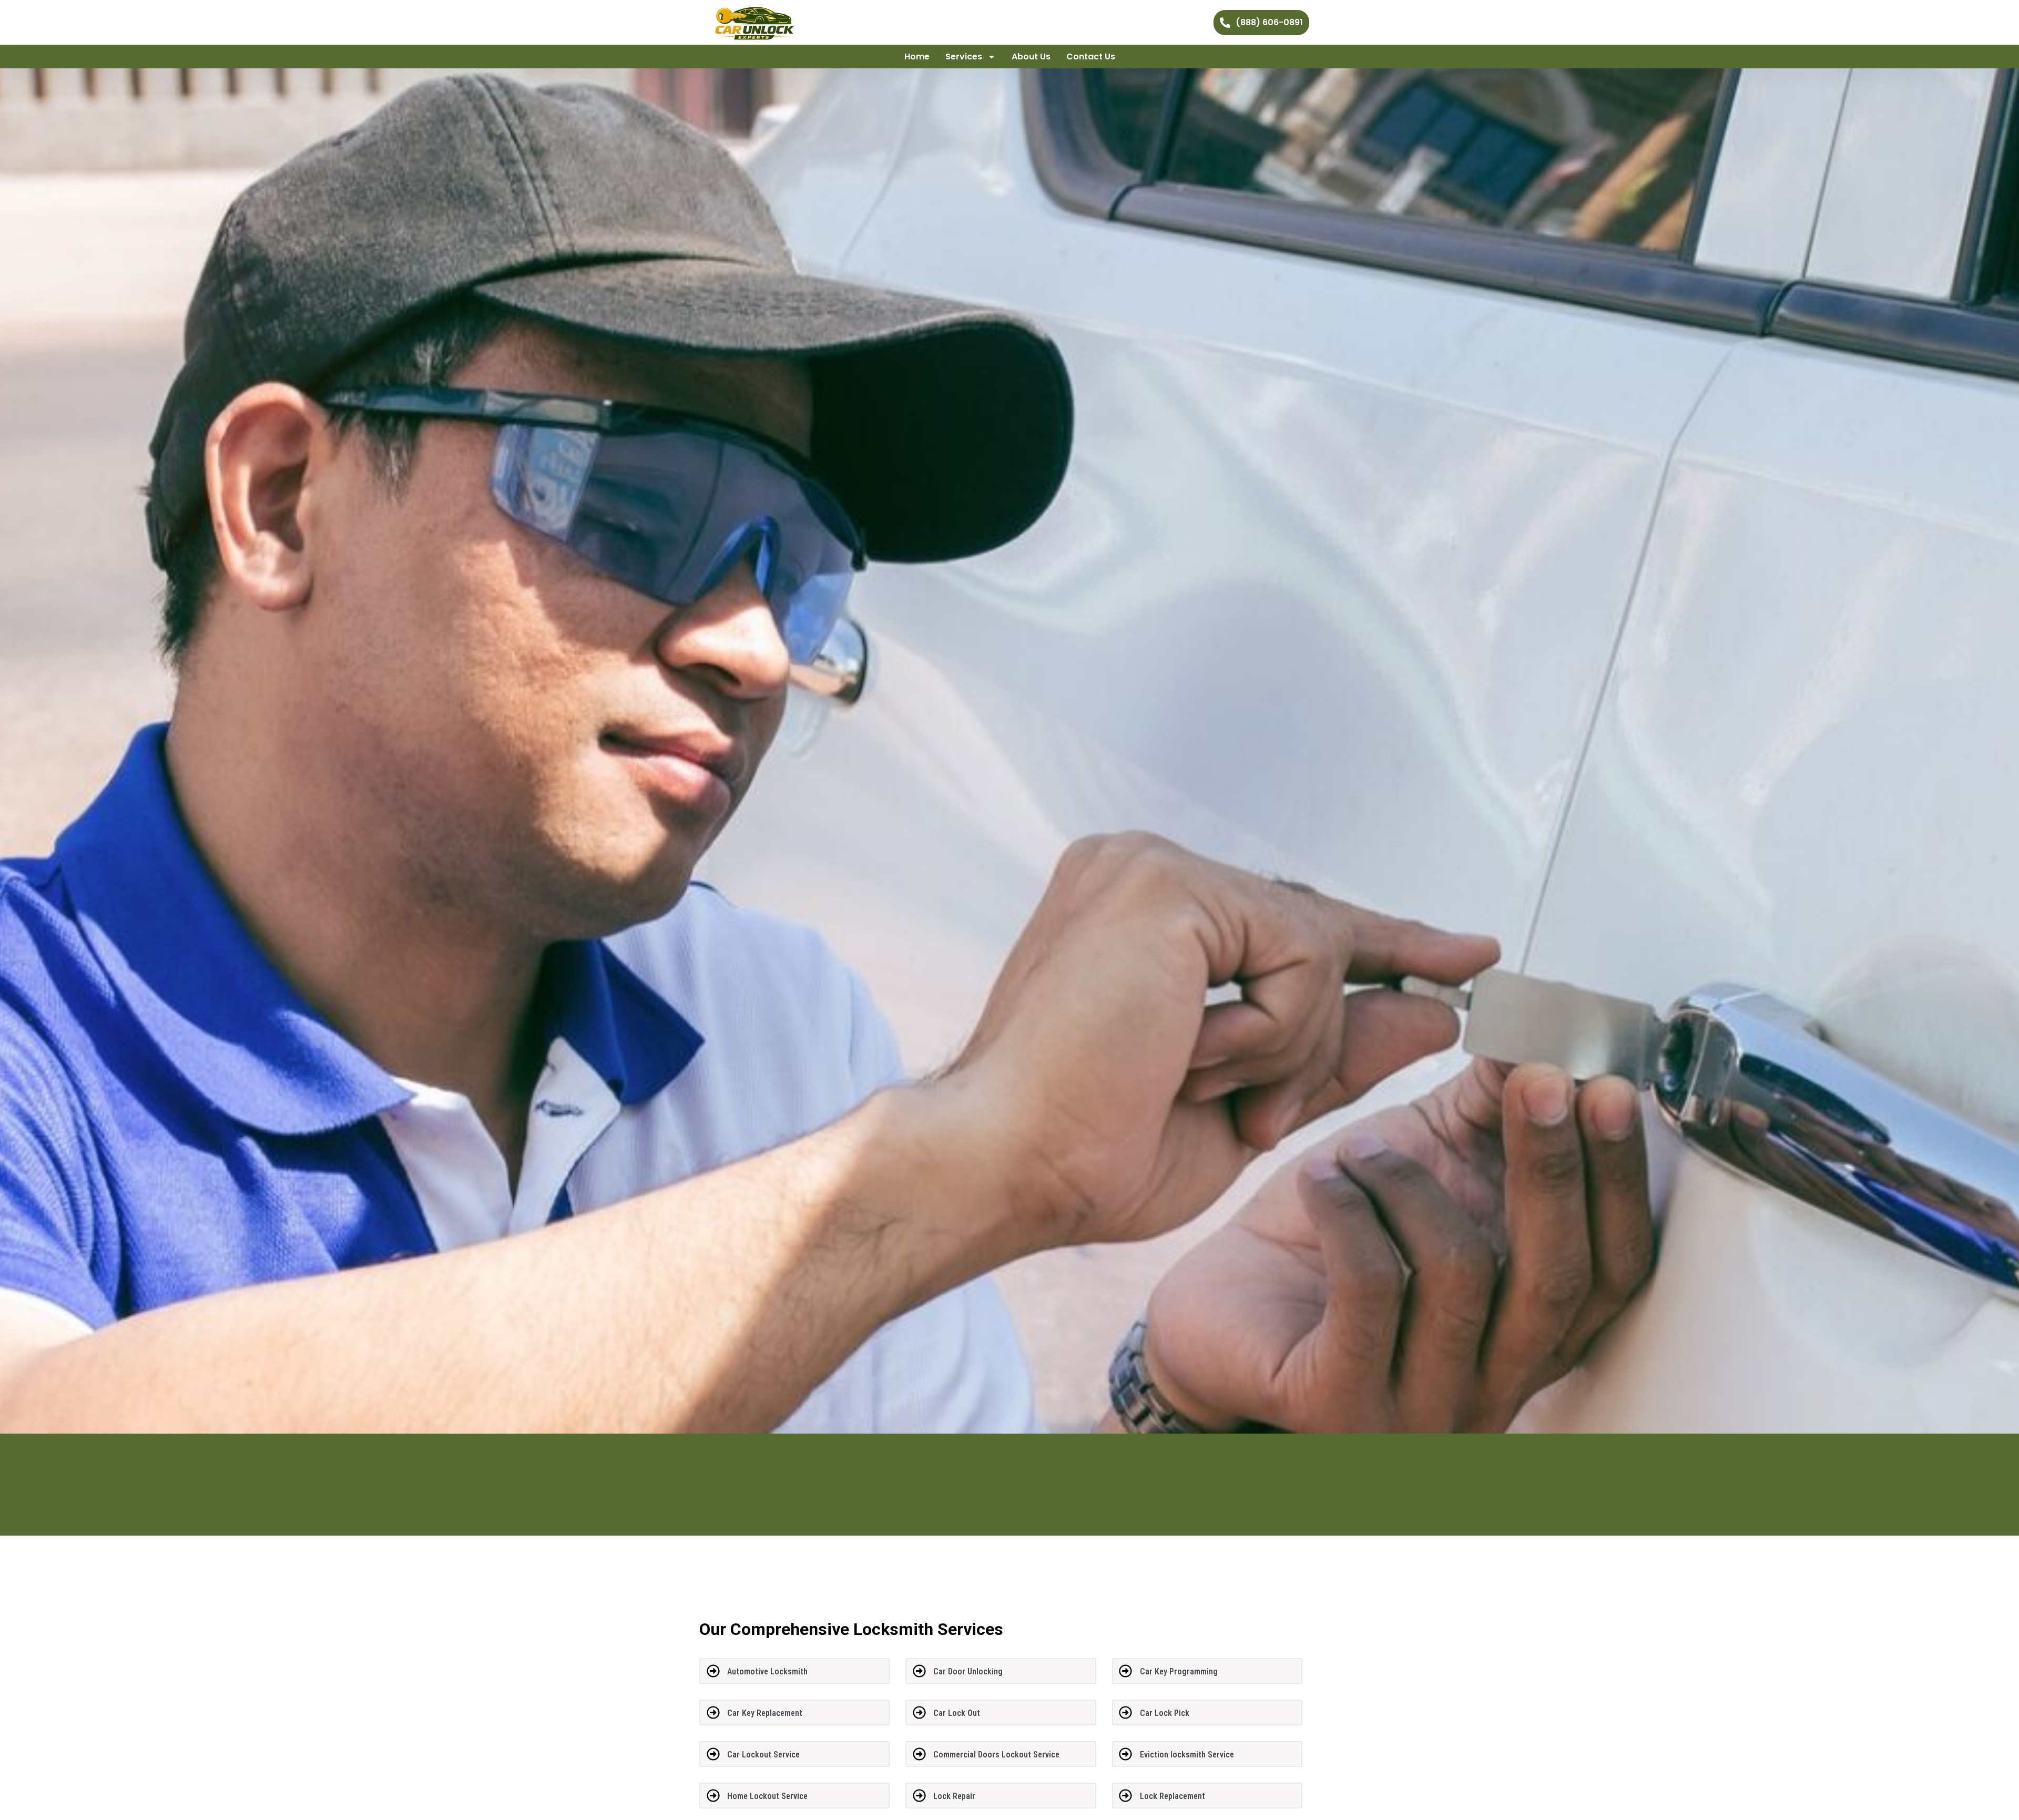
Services (964, 57)
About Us (1031, 57)
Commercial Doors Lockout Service (996, 1755)
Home (917, 57)
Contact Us (1091, 57)
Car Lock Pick (1165, 1713)
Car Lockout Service (763, 1755)
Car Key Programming (1179, 1671)
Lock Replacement (1172, 1796)
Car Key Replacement (765, 1713)
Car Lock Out (957, 1713)
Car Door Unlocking (968, 1671)
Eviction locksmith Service (1187, 1755)
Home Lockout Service (767, 1796)
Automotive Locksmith (767, 1671)
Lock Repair (954, 1796)
